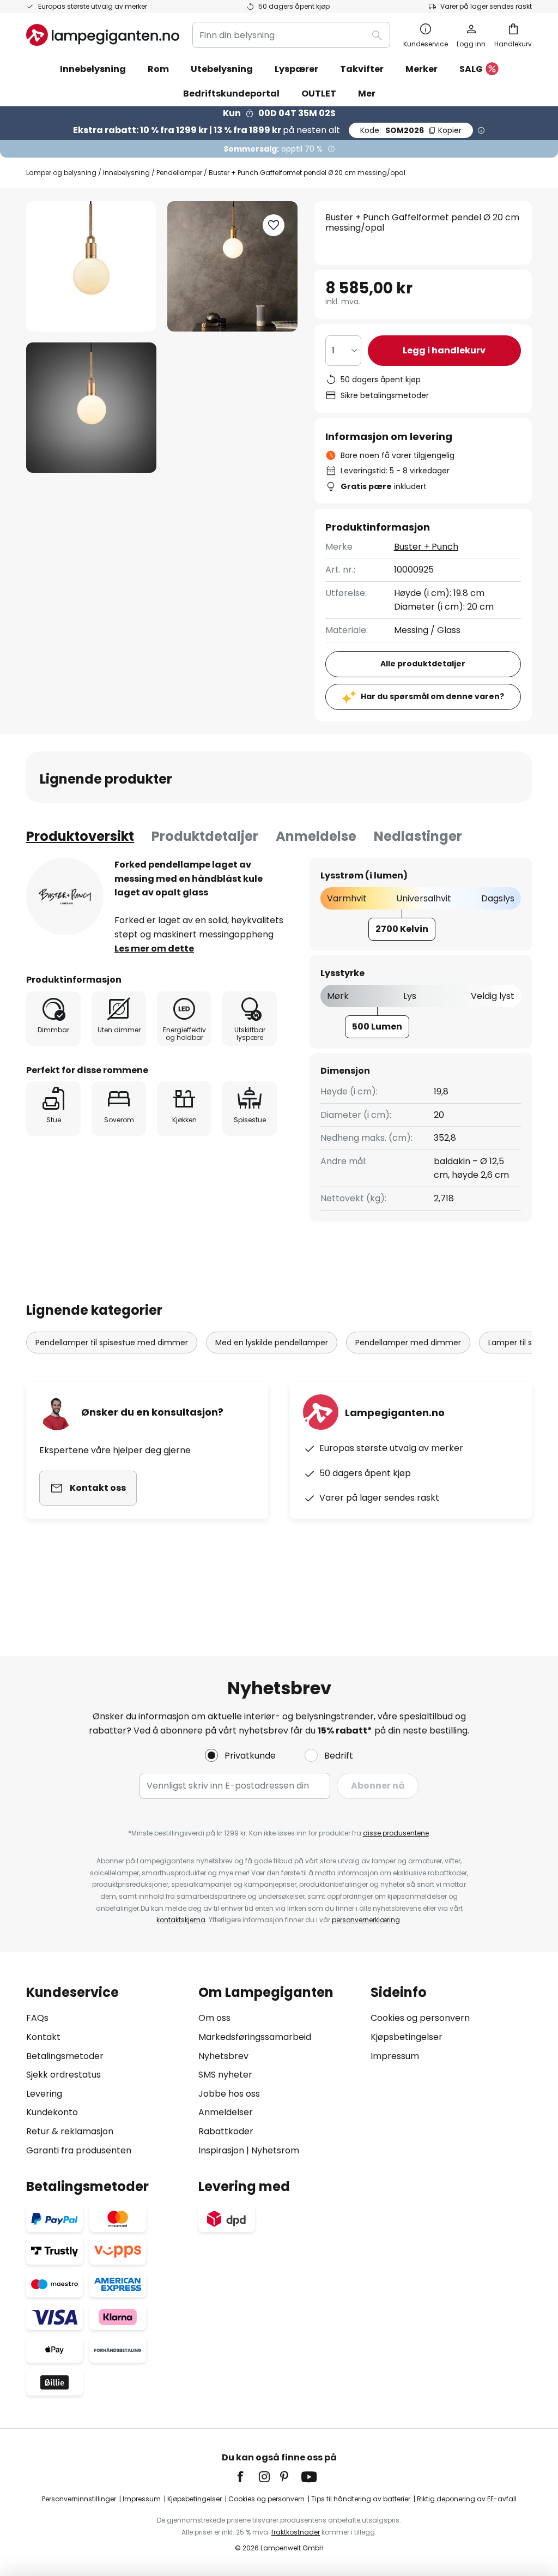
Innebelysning (126, 173)
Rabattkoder (226, 2131)
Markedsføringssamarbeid (255, 2037)
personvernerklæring (366, 1920)
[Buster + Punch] (65, 896)
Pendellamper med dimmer (408, 1343)
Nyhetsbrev (223, 2056)
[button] (91, 408)
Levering (44, 2094)
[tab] (80, 836)
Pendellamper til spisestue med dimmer (112, 1343)
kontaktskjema (181, 1920)
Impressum (395, 2056)
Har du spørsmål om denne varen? (432, 696)
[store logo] (103, 35)
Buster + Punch (426, 547)
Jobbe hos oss (229, 2094)
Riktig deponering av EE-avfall (467, 2499)
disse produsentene (396, 1833)
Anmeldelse (316, 836)
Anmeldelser (226, 2112)
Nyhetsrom (275, 2150)
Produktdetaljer (205, 836)
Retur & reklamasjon (70, 2131)
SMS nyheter (225, 2075)
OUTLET (319, 94)
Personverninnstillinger (79, 2499)
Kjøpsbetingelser (407, 2037)
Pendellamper (179, 173)
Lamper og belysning (61, 173)
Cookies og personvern (420, 2018)
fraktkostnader (296, 2532)
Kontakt (43, 2037)
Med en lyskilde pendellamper (272, 1343)
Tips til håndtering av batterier (361, 2499)
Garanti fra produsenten (79, 2150)
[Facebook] (247, 2477)
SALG (471, 69)
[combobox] (291, 35)
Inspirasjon (221, 2150)
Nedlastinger (418, 836)
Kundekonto (52, 2112)
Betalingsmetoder (65, 2056)
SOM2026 (411, 130)
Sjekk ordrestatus (63, 2075)
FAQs (37, 2018)
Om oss (214, 2018)
